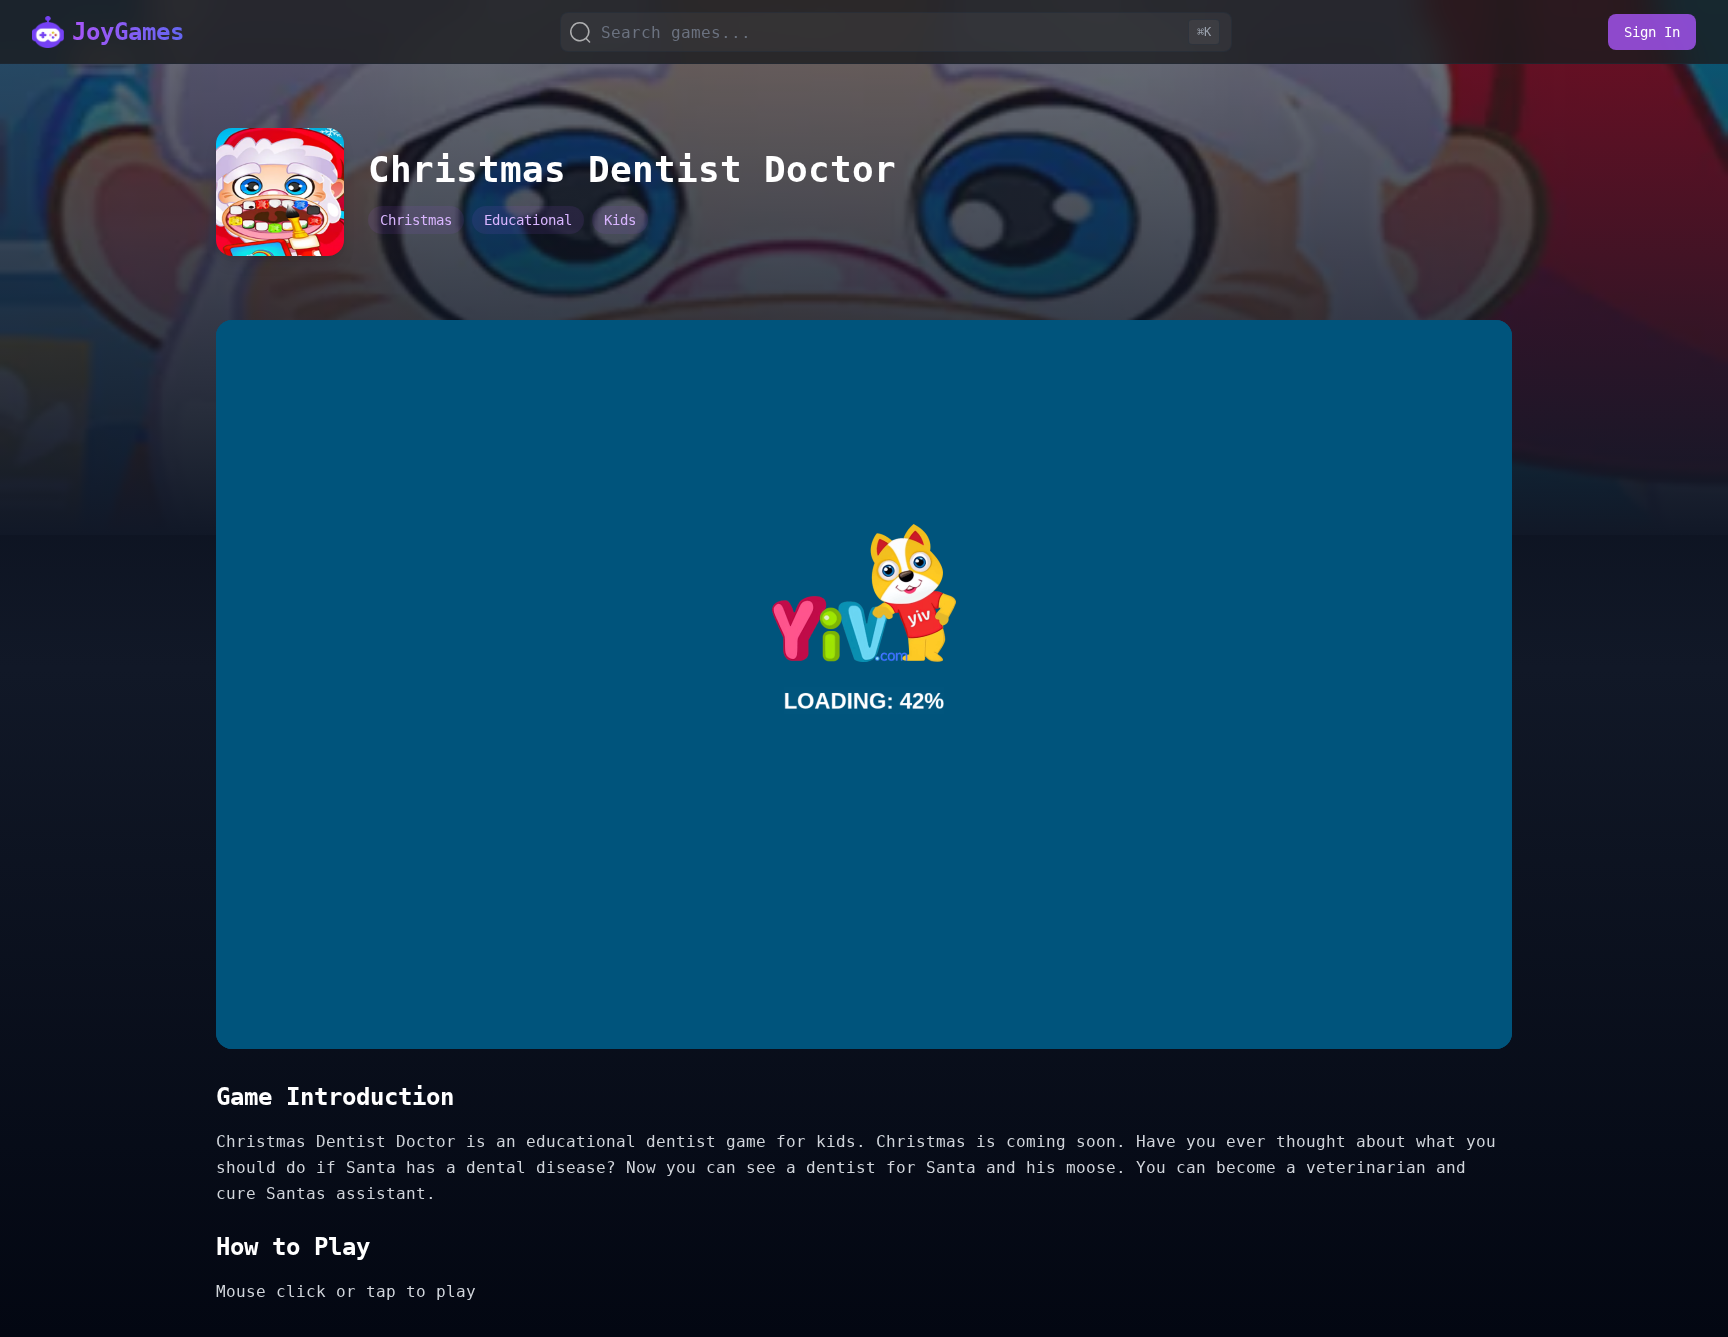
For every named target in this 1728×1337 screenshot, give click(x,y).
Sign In (1652, 32)
